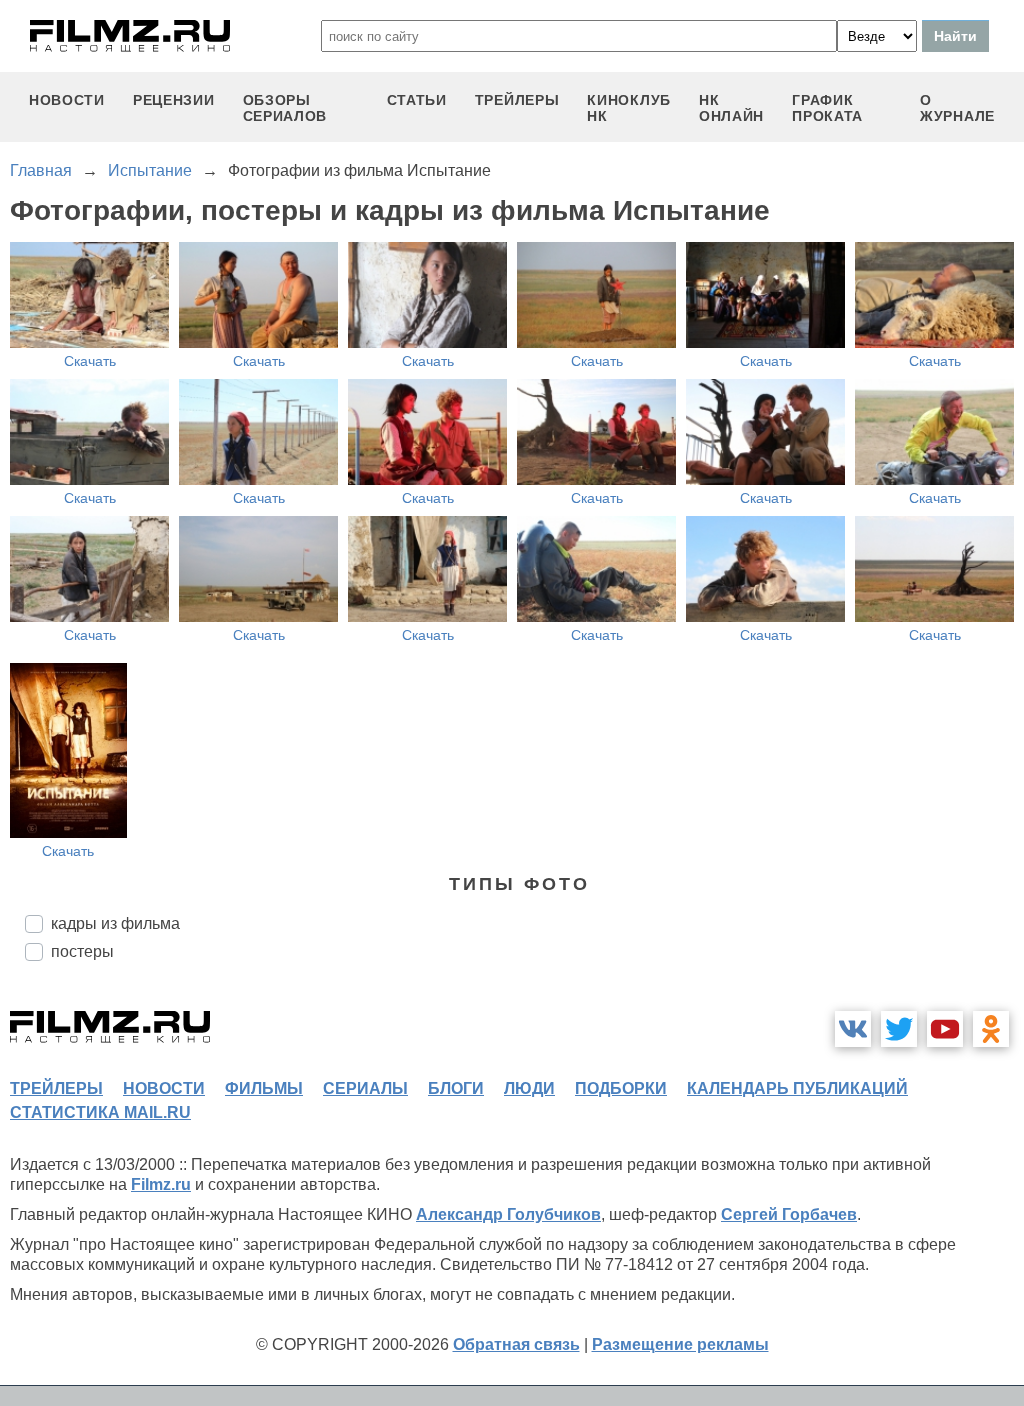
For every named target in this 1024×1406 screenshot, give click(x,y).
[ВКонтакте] (853, 1029)
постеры (82, 951)
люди (529, 1088)
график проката (827, 108)
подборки (621, 1088)
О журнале (957, 108)
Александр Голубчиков (508, 1214)
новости (67, 100)
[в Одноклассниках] (991, 1029)
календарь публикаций (797, 1088)
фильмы (264, 1088)
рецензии (174, 100)
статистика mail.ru (100, 1112)
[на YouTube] (945, 1029)
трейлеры (517, 100)
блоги (456, 1088)
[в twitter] (899, 1029)
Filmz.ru (161, 1184)
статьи (417, 100)
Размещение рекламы (680, 1344)
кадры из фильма (115, 923)
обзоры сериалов (285, 108)
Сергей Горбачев (789, 1214)
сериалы (365, 1088)
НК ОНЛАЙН (731, 108)
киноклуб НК (629, 108)
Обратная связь (516, 1344)
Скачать (90, 361)
